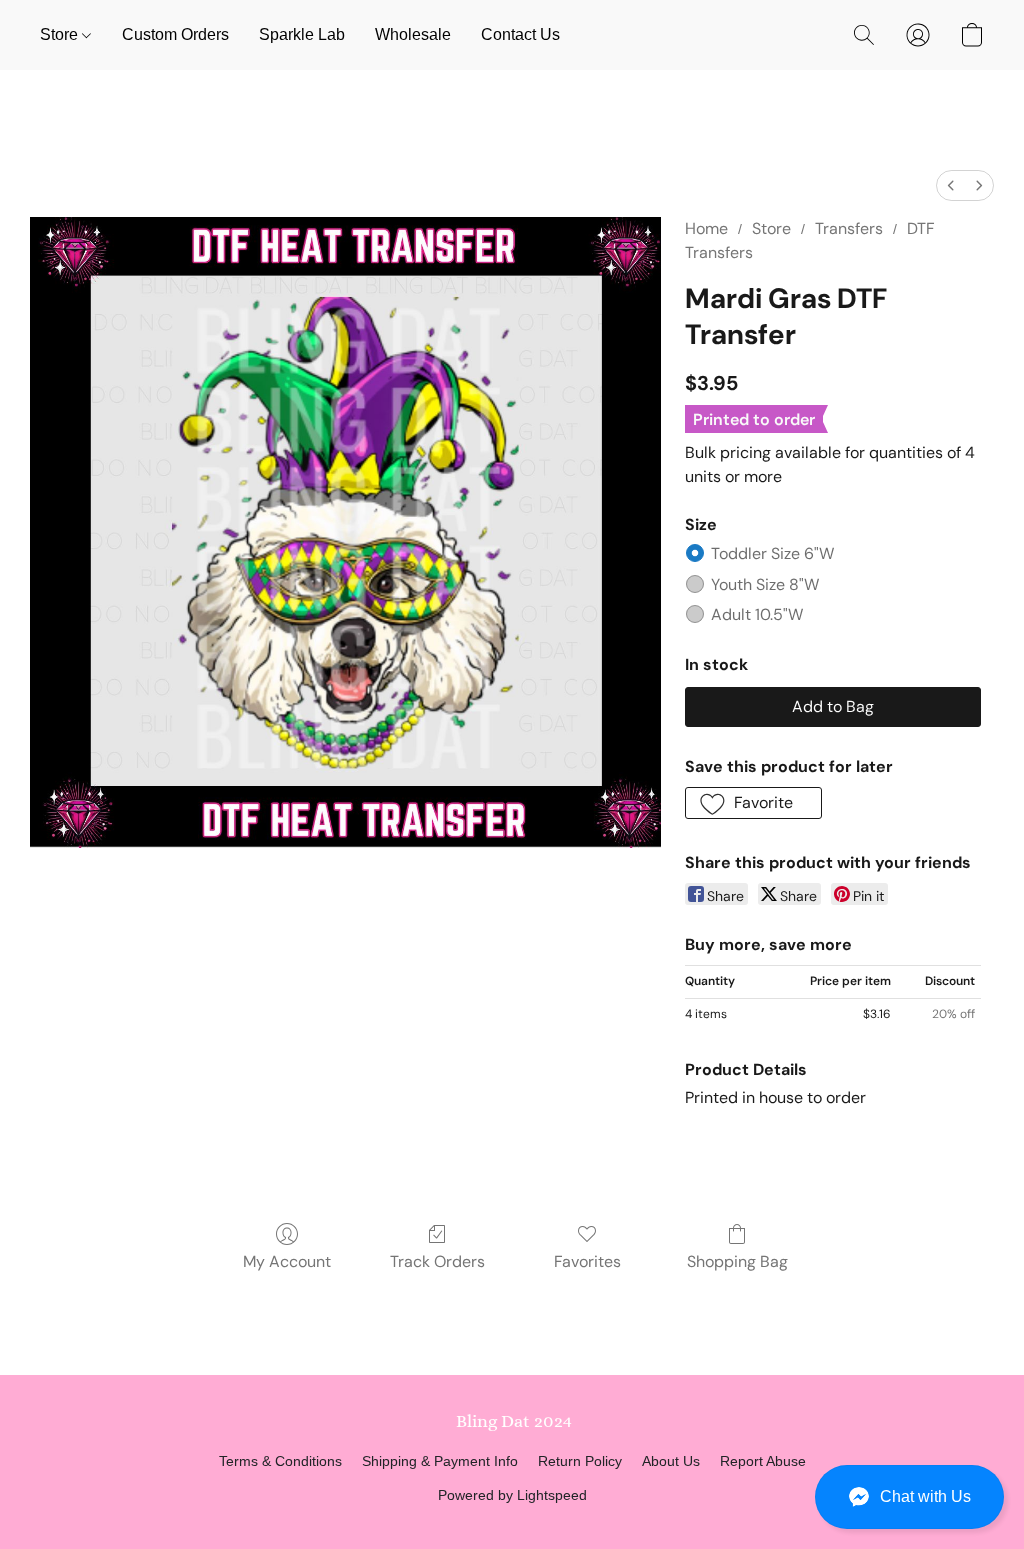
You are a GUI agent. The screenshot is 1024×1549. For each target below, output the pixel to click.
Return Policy (580, 1461)
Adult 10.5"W (757, 614)
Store (61, 34)
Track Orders (437, 1261)
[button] (909, 1497)
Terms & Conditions (280, 1461)
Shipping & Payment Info (440, 1461)
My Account (287, 1261)
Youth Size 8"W (765, 584)
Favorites (587, 1261)
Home (706, 228)
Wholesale (413, 34)
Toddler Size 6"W (772, 553)
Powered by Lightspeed (512, 1495)
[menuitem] (951, 185)
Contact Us (520, 34)
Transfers (849, 228)
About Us (671, 1461)
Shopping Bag (737, 1261)
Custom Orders (175, 34)
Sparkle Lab (302, 34)
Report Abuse (763, 1461)
